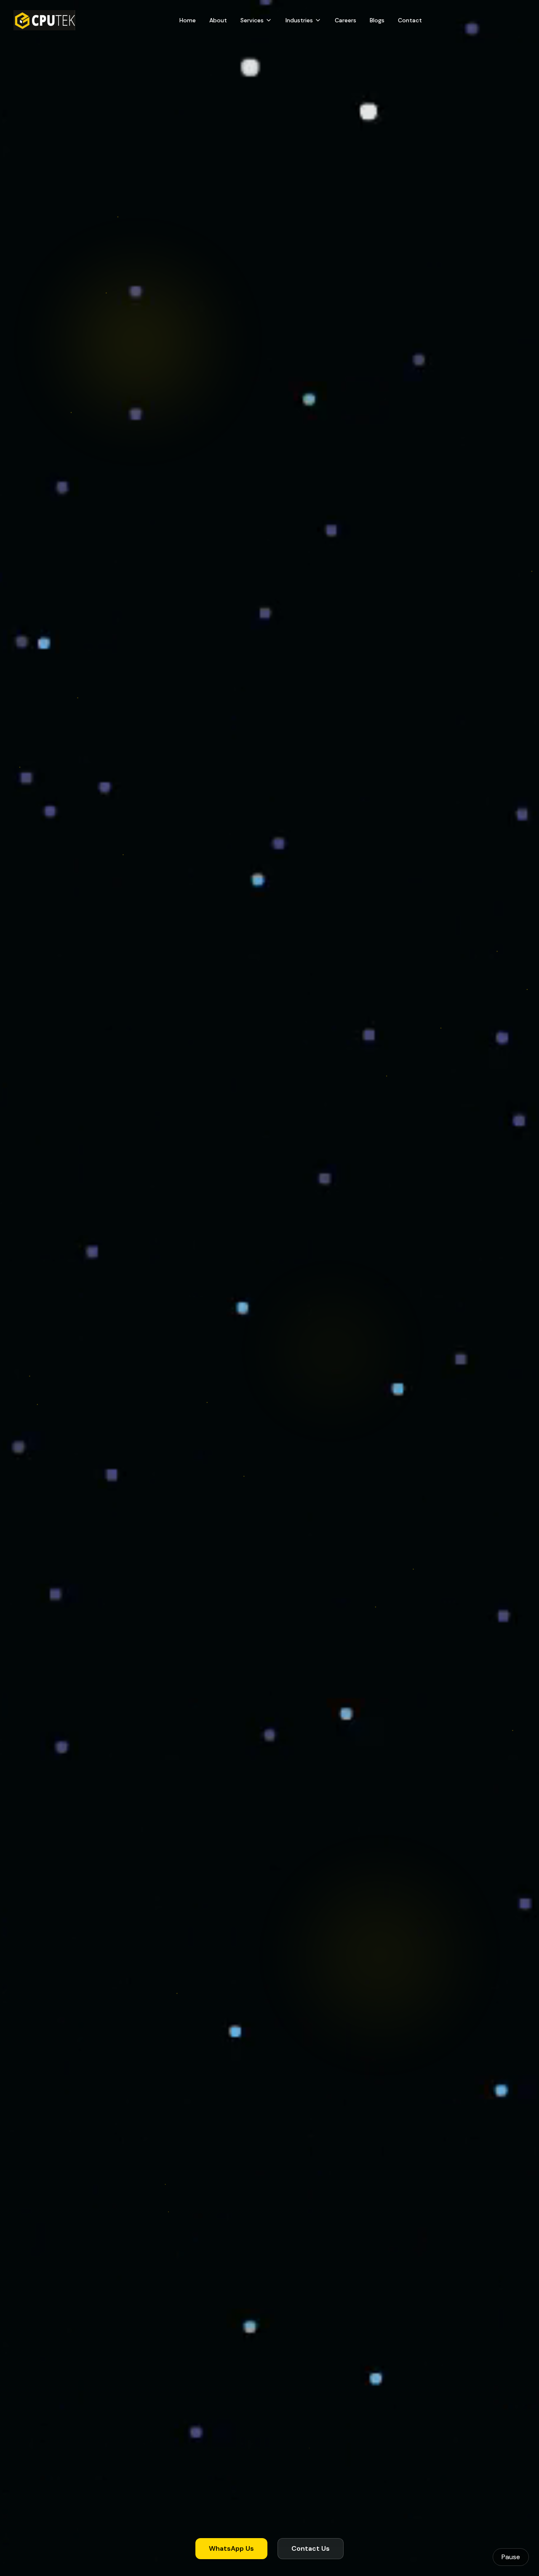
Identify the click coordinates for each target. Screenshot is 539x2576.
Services (252, 20)
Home (188, 20)
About (218, 20)
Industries (299, 20)
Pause (511, 2557)
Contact (410, 20)
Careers (346, 20)
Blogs (377, 20)
